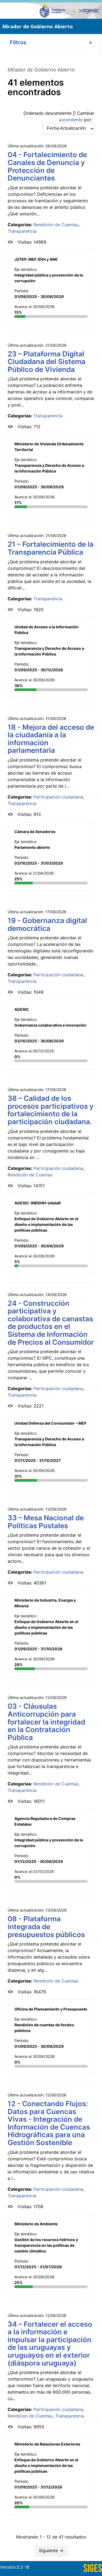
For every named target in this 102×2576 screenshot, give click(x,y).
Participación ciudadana (58, 797)
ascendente (71, 120)
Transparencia (22, 231)
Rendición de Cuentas (56, 225)
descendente (58, 113)
